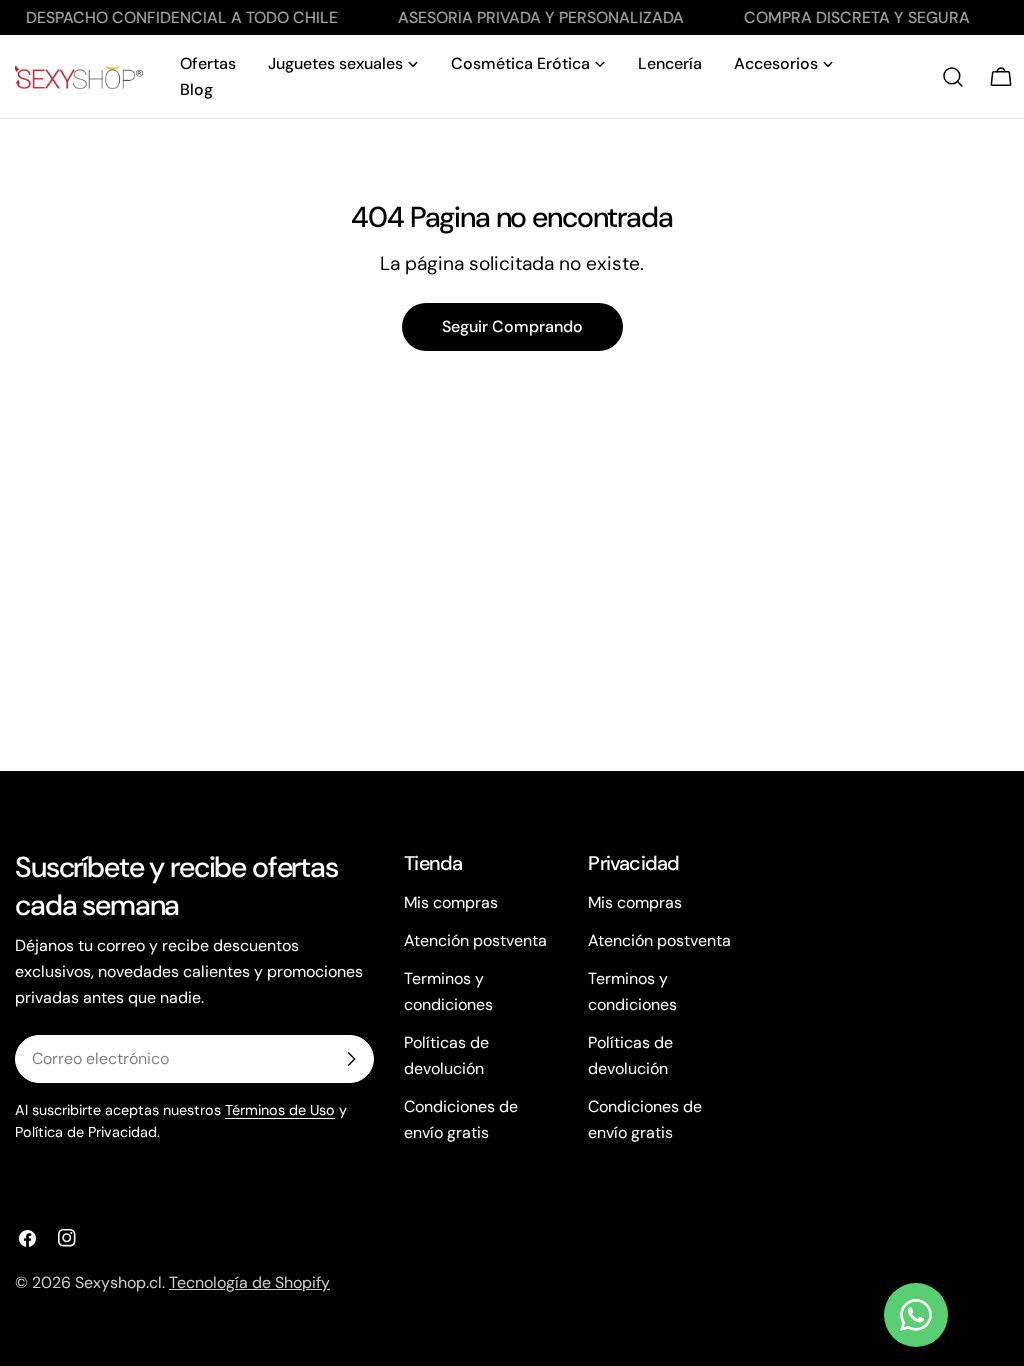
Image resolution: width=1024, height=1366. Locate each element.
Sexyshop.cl (118, 1282)
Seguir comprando (512, 326)
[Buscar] (953, 77)
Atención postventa (475, 940)
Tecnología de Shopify (249, 1282)
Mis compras (451, 902)
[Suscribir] (351, 1059)
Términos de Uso (280, 1110)
